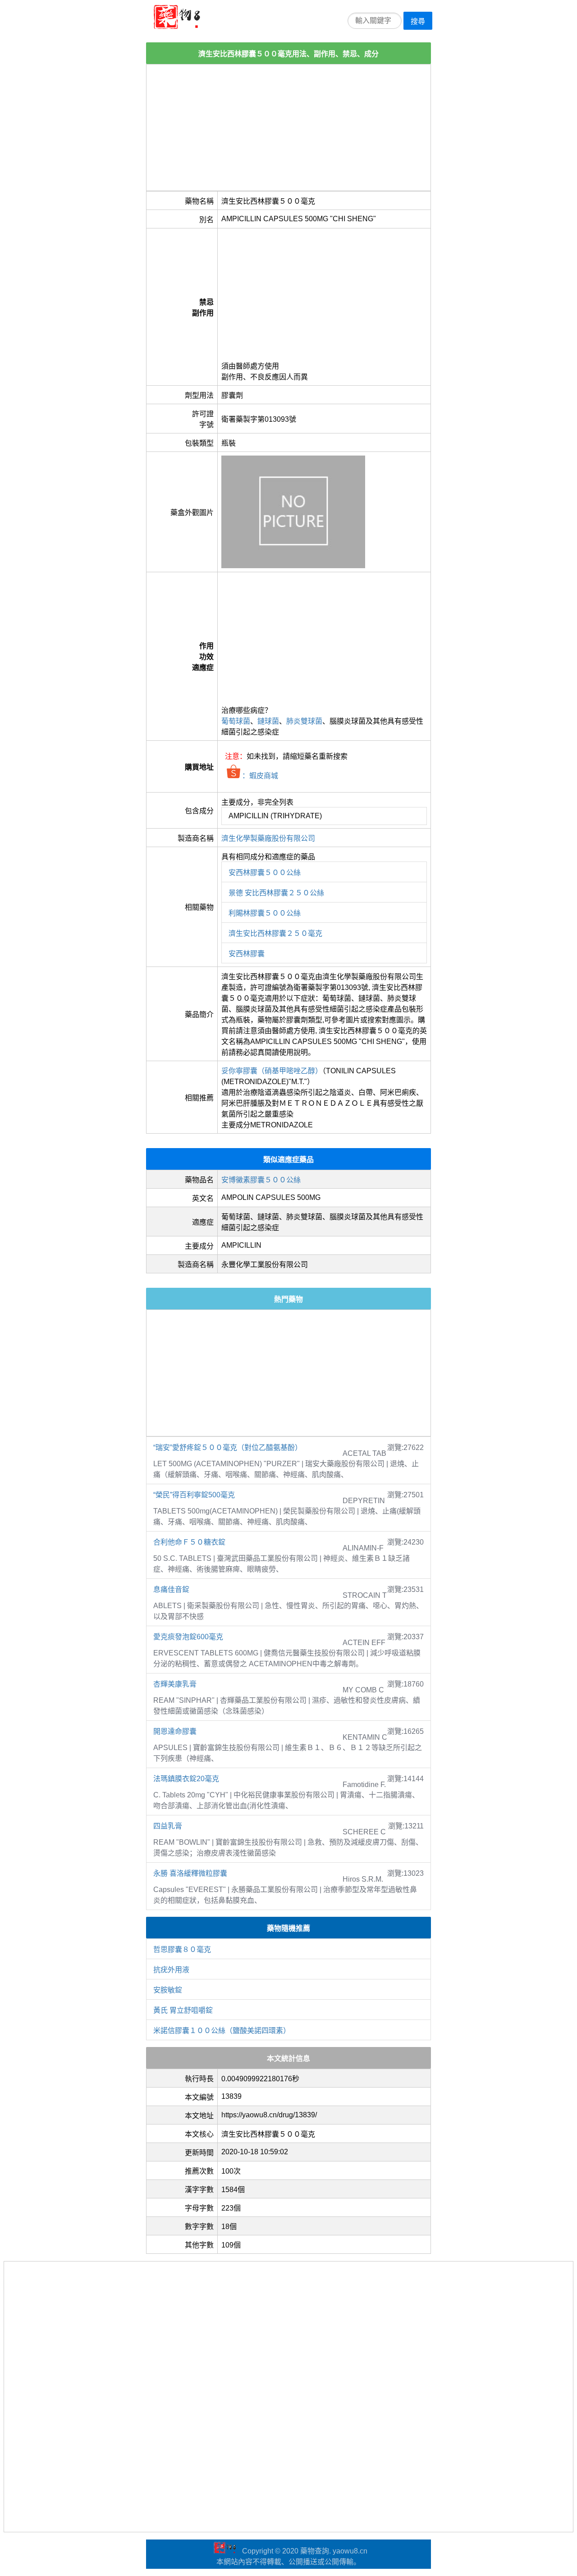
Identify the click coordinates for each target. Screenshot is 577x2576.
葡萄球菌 (236, 721)
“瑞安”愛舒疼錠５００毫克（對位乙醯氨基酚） (228, 1448)
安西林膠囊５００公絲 (265, 873)
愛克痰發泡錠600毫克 (188, 1637)
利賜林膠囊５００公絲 (265, 913)
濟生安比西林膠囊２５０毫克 (275, 933)
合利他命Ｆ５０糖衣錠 (189, 1542)
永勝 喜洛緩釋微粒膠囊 (190, 1873)
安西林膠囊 (247, 954)
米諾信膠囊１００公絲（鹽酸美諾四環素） (222, 2031)
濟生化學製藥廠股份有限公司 (268, 838)
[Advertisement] (288, 128)
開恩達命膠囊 (175, 1731)
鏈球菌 (268, 721)
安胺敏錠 (168, 1990)
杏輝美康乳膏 (175, 1684)
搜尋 (418, 21)
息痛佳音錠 (171, 1589)
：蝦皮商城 (259, 776)
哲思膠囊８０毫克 (182, 1949)
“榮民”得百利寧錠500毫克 (194, 1495)
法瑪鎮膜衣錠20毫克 (186, 1779)
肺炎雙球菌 (304, 721)
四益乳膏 (168, 1826)
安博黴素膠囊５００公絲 (261, 1180)
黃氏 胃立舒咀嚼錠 (183, 2010)
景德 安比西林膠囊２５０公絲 (276, 893)
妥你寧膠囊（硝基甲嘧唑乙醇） (272, 1071)
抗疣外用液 (171, 1970)
